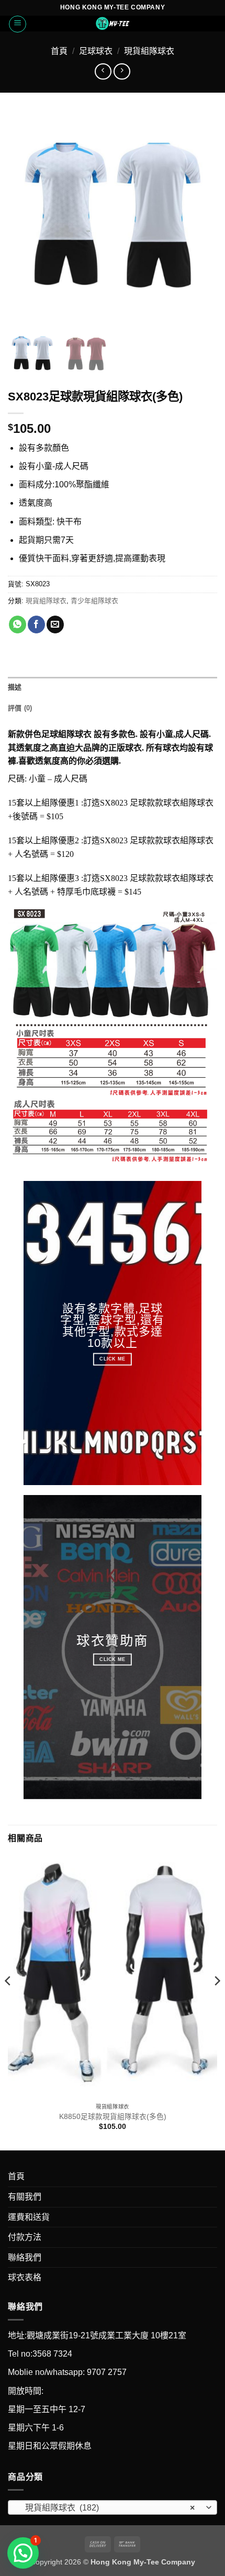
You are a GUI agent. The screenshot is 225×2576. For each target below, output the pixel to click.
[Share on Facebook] (36, 625)
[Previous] (8, 2002)
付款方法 (25, 2237)
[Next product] (103, 71)
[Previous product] (122, 71)
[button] (18, 24)
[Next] (217, 2002)
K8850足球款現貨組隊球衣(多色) (113, 2117)
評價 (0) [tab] (20, 708)
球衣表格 (25, 2277)
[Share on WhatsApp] (18, 625)
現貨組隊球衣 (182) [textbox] (107, 2508)
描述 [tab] (15, 687)
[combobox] (113, 2507)
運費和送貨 (29, 2217)
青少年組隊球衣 (94, 601)
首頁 (59, 51)
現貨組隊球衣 (149, 51)
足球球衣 (96, 51)
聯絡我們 (25, 2257)
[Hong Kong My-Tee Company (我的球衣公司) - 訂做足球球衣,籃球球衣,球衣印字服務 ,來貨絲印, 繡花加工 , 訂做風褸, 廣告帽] (113, 24)
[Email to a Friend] (55, 625)
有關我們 (25, 2197)
